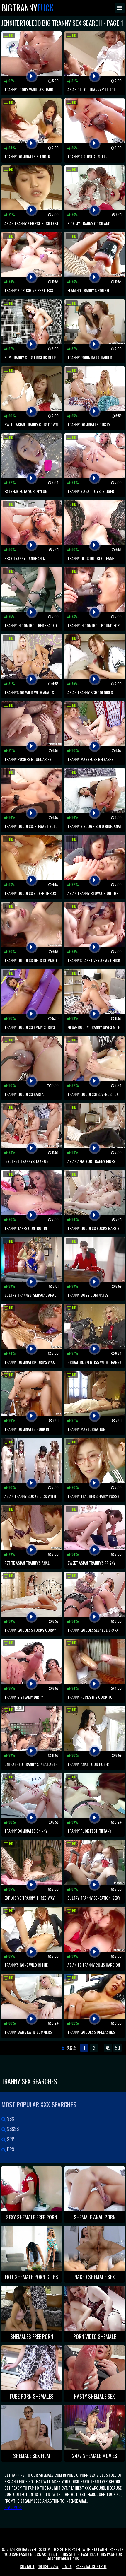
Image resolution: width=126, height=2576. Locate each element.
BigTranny (28, 8)
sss (10, 2119)
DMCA (67, 2566)
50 (118, 2048)
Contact (27, 2566)
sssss (12, 2129)
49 (108, 2048)
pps (10, 2149)
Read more (13, 2507)
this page (107, 2554)
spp (10, 2139)
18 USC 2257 (48, 2566)
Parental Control (91, 2566)
